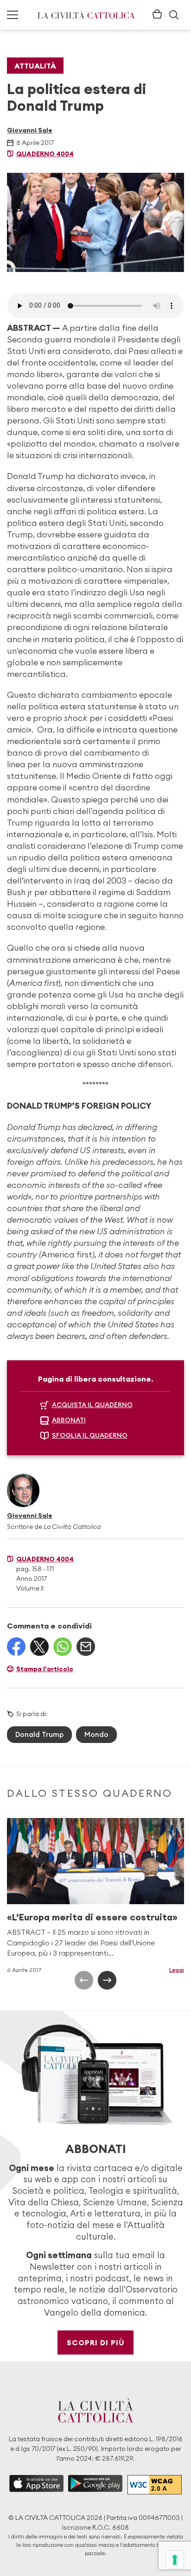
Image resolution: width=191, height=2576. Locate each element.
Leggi (177, 1970)
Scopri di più (96, 2342)
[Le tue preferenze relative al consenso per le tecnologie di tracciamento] (175, 2560)
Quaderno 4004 (45, 154)
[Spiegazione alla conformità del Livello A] (155, 2484)
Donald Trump (39, 1734)
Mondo (96, 1734)
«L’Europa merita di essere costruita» (92, 1917)
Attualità (35, 66)
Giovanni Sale (30, 130)
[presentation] (84, 1980)
